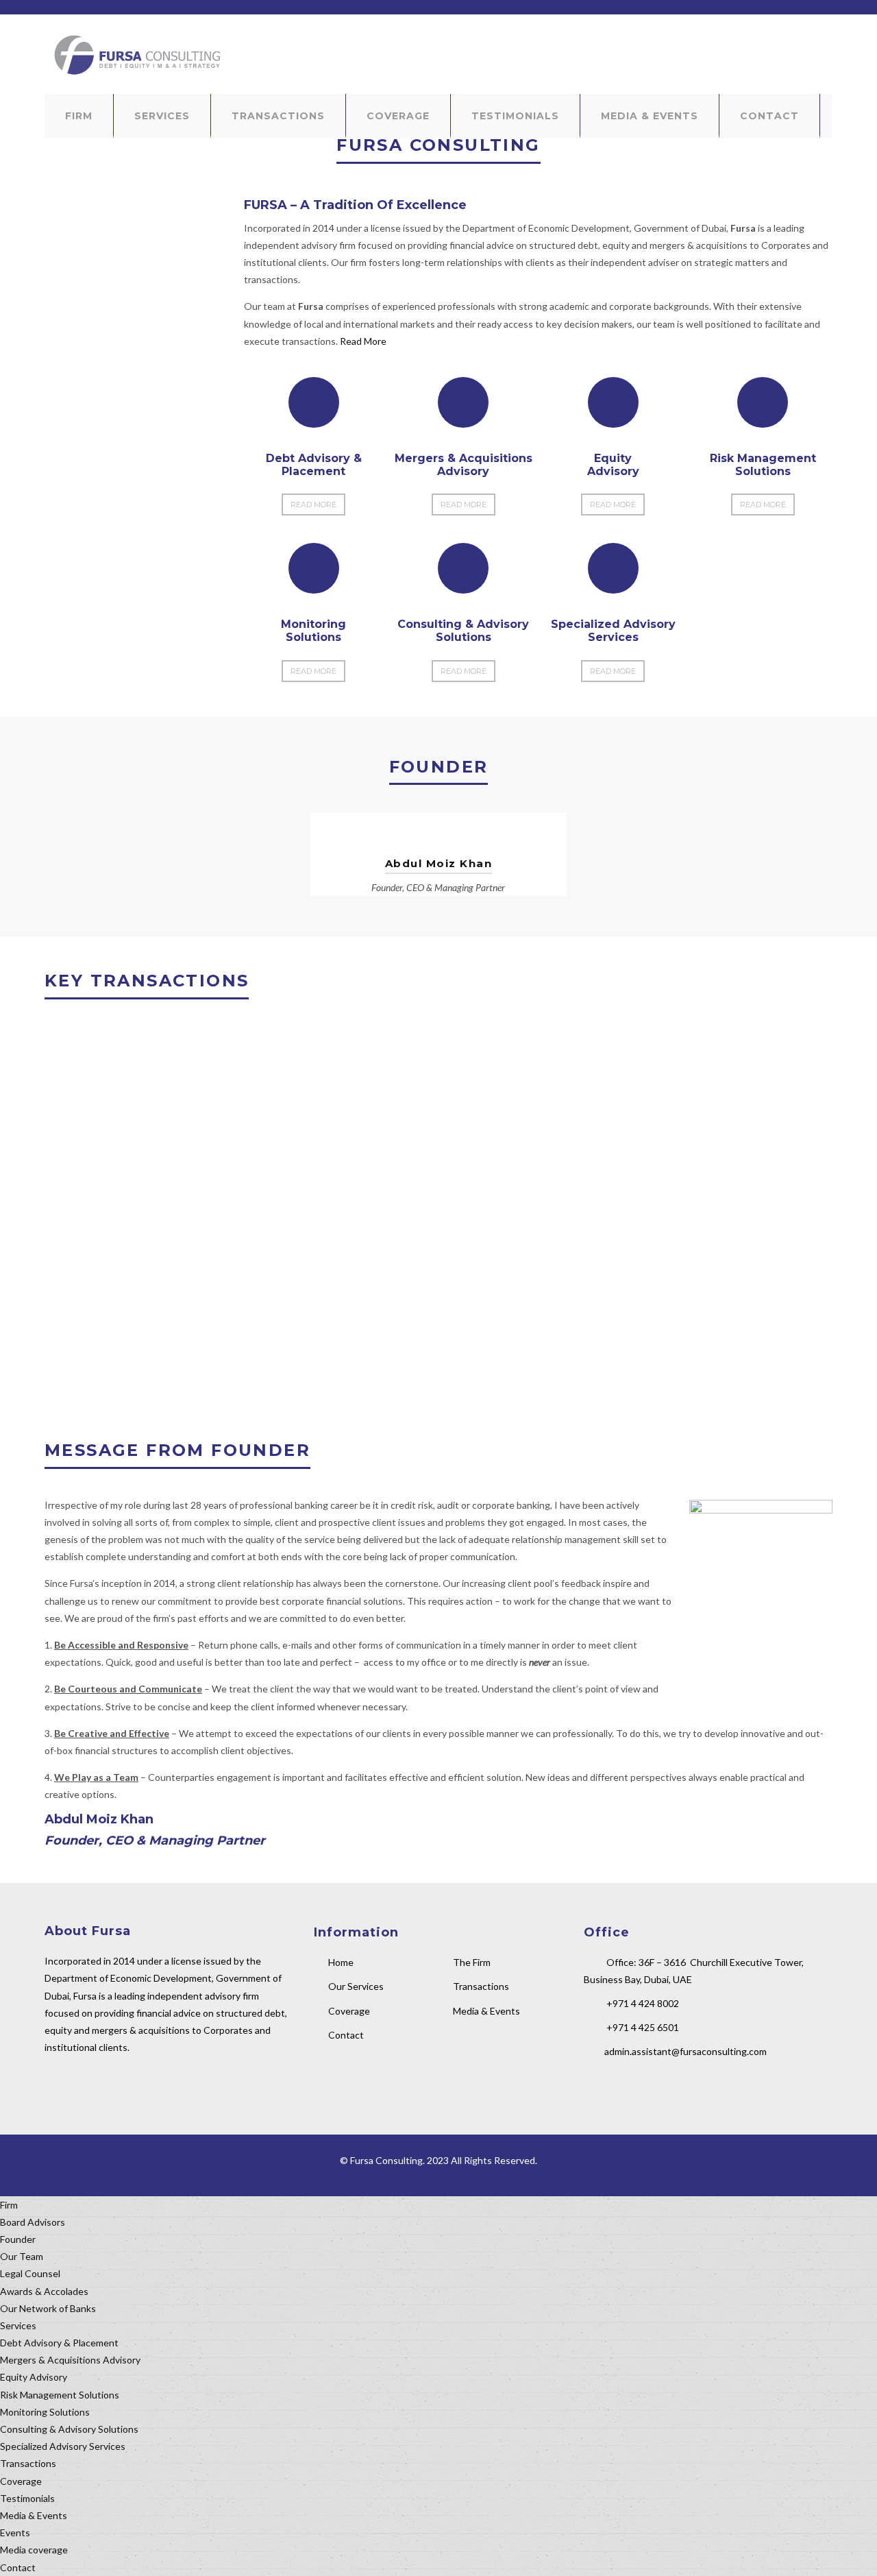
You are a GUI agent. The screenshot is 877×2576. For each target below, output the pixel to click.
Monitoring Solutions (45, 2412)
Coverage (398, 116)
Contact (769, 116)
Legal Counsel (30, 2273)
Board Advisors (33, 2222)
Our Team (22, 2256)
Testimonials (515, 116)
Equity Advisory (34, 2377)
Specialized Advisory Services (63, 2446)
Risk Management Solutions (60, 2395)
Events (15, 2532)
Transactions (278, 116)
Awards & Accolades (44, 2291)
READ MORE (313, 505)
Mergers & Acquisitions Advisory (70, 2360)
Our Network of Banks (48, 2308)
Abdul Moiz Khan (439, 863)
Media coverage (34, 2550)
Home (341, 1962)
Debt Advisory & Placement (59, 2343)
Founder (18, 2239)
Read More (363, 341)
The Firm (472, 1962)
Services (162, 116)
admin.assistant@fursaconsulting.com (685, 2051)
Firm (79, 116)
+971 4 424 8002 (643, 2003)
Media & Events (650, 116)
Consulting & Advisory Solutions (69, 2429)
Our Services (356, 1986)
